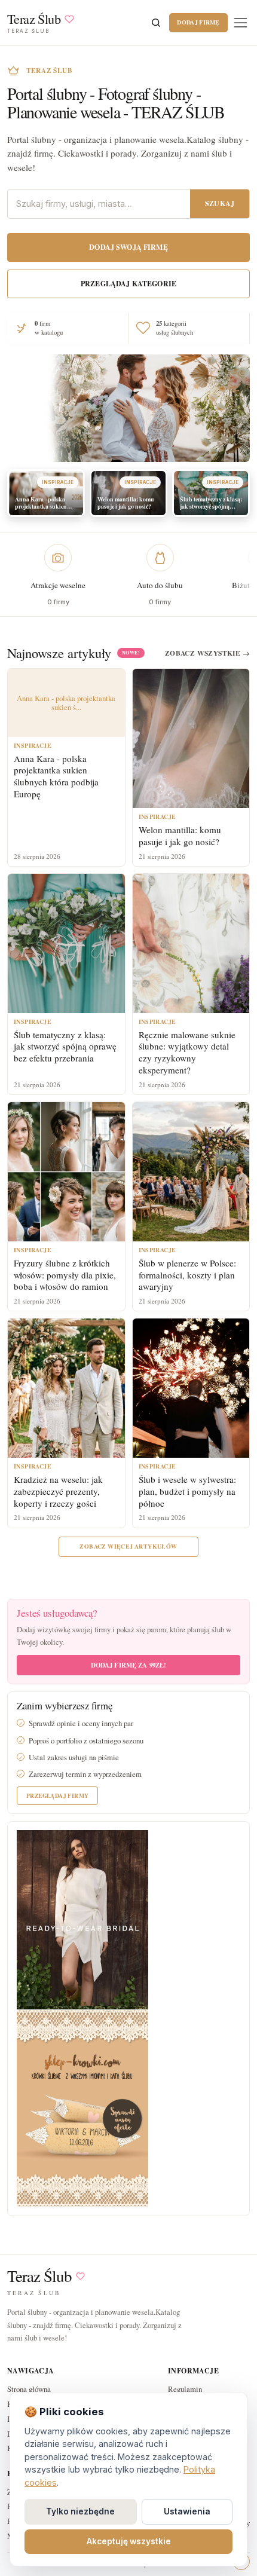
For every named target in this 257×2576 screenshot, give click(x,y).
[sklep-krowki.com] (82, 2107)
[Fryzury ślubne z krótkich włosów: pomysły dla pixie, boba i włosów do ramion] (66, 1172)
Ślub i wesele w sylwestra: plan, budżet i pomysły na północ (187, 1491)
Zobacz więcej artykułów (128, 1546)
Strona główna (29, 2389)
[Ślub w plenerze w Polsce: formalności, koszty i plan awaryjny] (191, 1172)
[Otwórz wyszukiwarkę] (156, 23)
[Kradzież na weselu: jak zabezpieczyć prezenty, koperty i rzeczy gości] (66, 1388)
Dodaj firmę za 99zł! (129, 1665)
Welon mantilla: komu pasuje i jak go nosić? (180, 836)
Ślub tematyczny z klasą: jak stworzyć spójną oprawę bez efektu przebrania (65, 1047)
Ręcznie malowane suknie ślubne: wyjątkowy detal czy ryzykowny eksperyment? (187, 1052)
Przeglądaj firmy (57, 1795)
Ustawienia (187, 2511)
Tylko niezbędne (80, 2511)
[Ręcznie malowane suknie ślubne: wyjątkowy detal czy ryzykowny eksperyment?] (191, 943)
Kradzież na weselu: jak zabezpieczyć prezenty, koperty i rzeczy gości (58, 1491)
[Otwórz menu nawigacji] (241, 22)
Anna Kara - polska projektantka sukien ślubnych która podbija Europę (56, 776)
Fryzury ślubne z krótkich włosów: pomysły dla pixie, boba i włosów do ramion (65, 1275)
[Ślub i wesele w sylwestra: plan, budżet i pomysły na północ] (191, 1388)
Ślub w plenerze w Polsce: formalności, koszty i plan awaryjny (187, 1275)
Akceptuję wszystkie (129, 2541)
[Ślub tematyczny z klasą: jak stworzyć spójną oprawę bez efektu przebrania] (66, 943)
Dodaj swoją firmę (128, 247)
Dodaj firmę (198, 22)
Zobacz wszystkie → (207, 653)
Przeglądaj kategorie (128, 284)
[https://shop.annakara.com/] (82, 1919)
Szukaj (220, 204)
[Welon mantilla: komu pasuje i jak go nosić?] (191, 738)
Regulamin (185, 2389)
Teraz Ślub (39, 2276)
